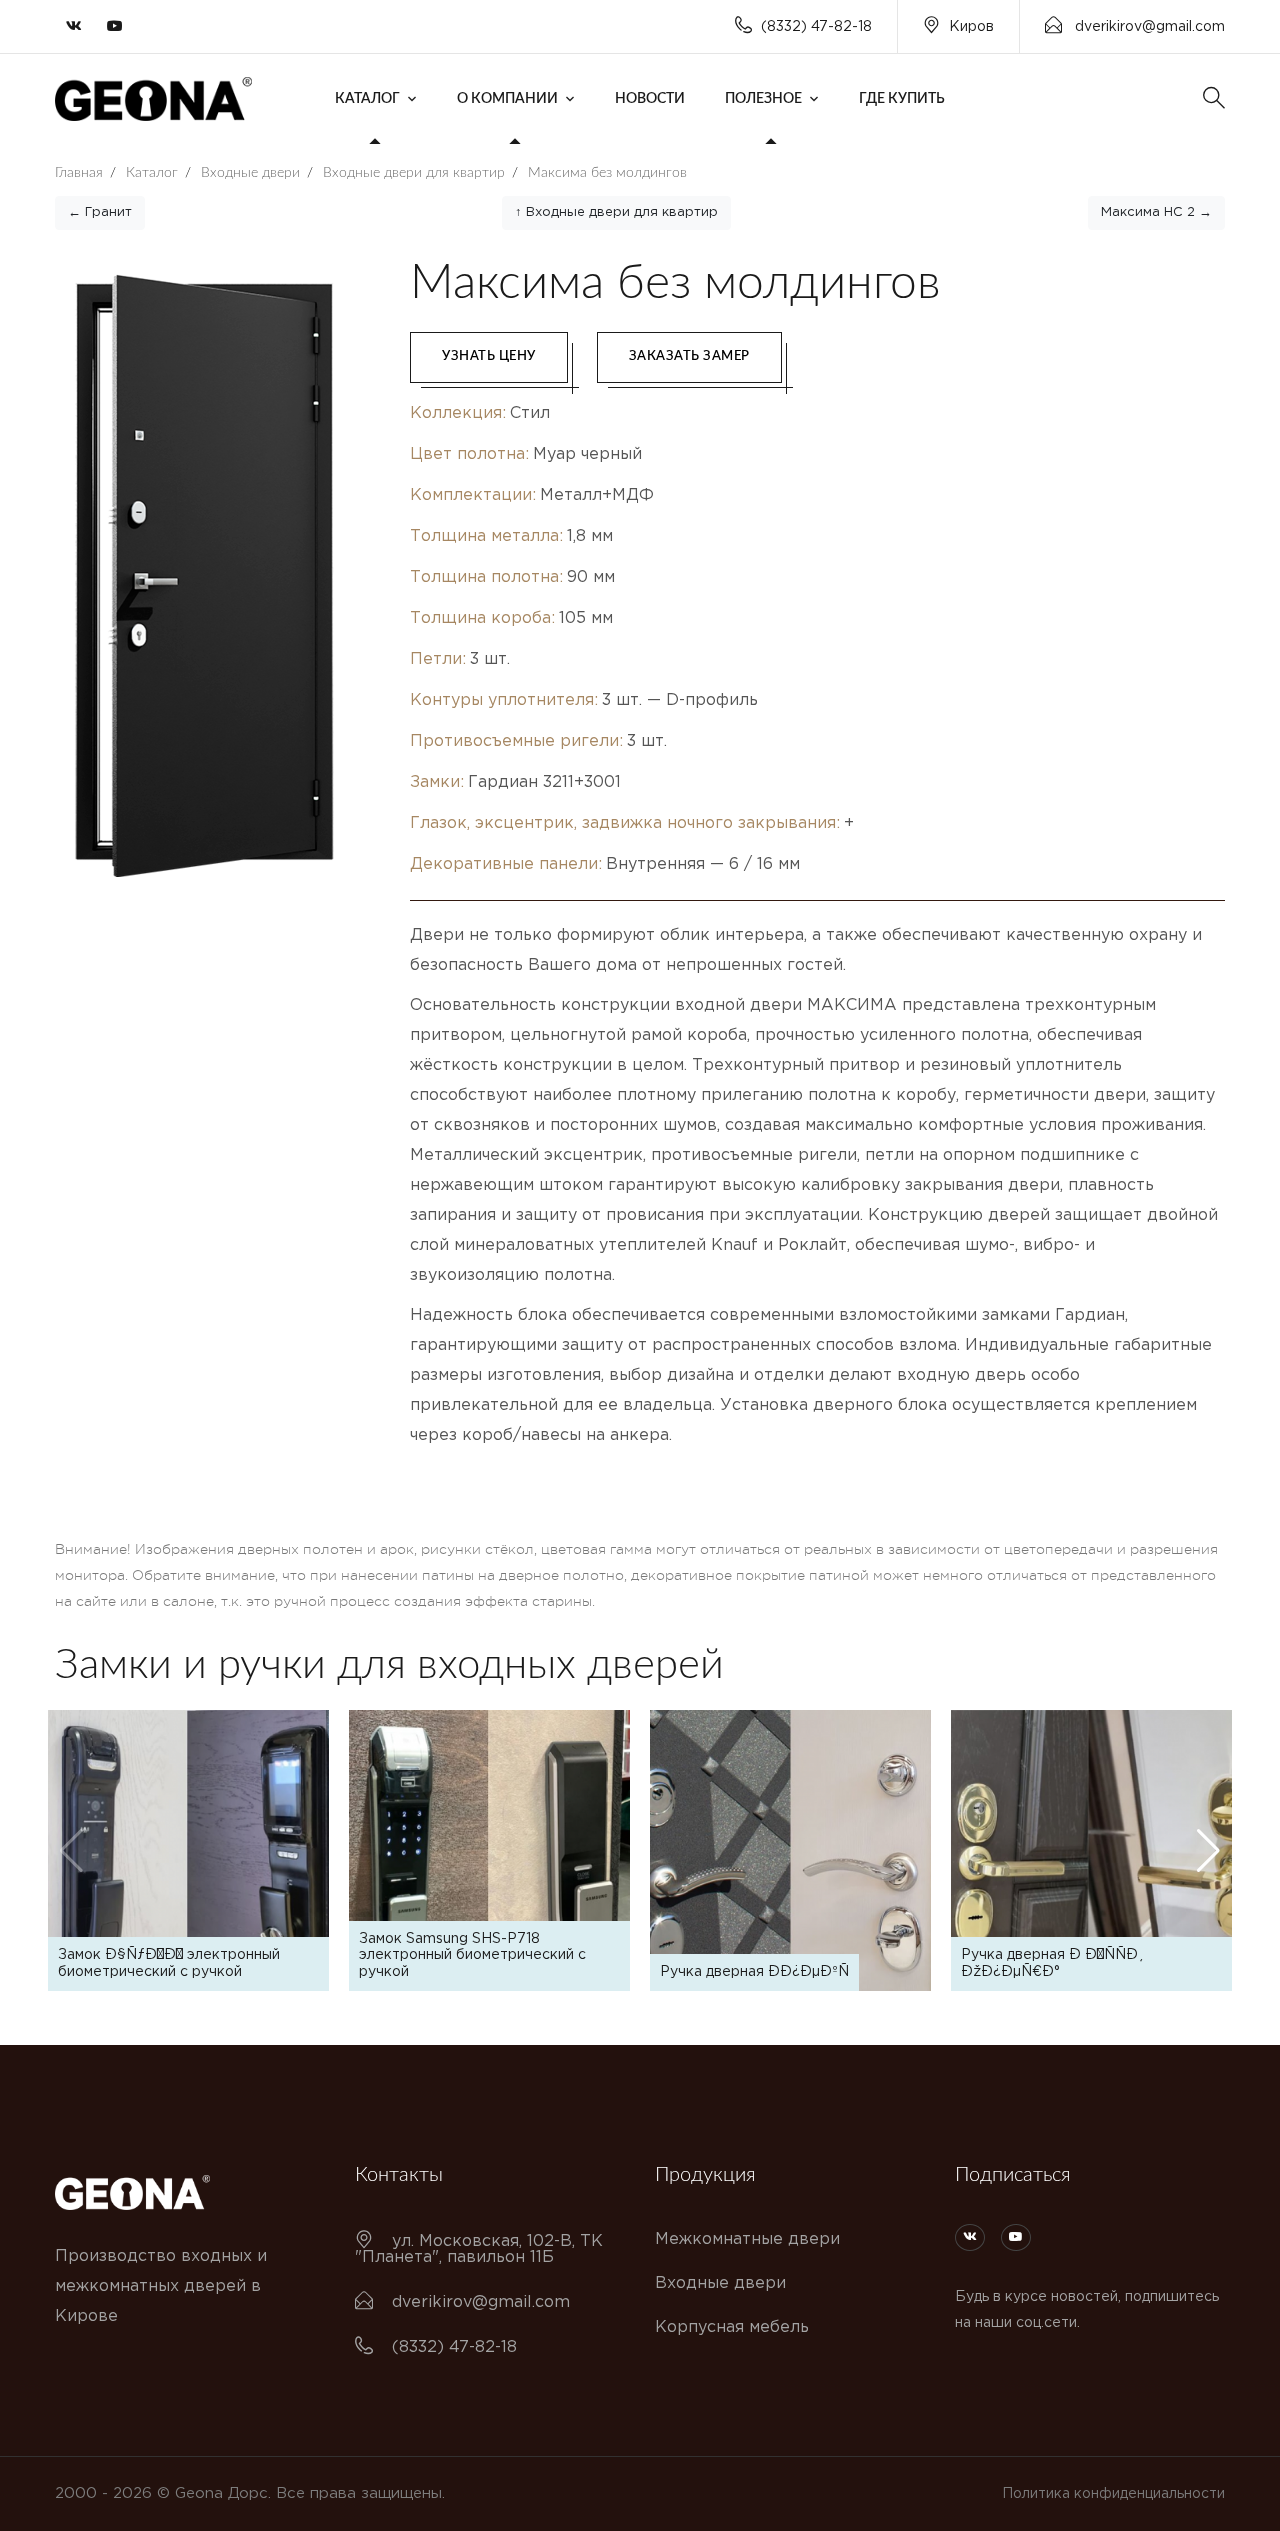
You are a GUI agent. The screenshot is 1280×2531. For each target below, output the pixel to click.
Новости (650, 99)
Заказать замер (689, 356)
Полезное (763, 99)
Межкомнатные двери (747, 2239)
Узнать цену (489, 356)
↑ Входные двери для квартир (616, 212)
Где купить (902, 99)
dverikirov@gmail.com (1148, 27)
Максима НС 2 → (1156, 212)
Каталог (367, 99)
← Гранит (100, 212)
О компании (507, 99)
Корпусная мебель (732, 2327)
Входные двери (720, 2283)
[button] (1208, 1851)
